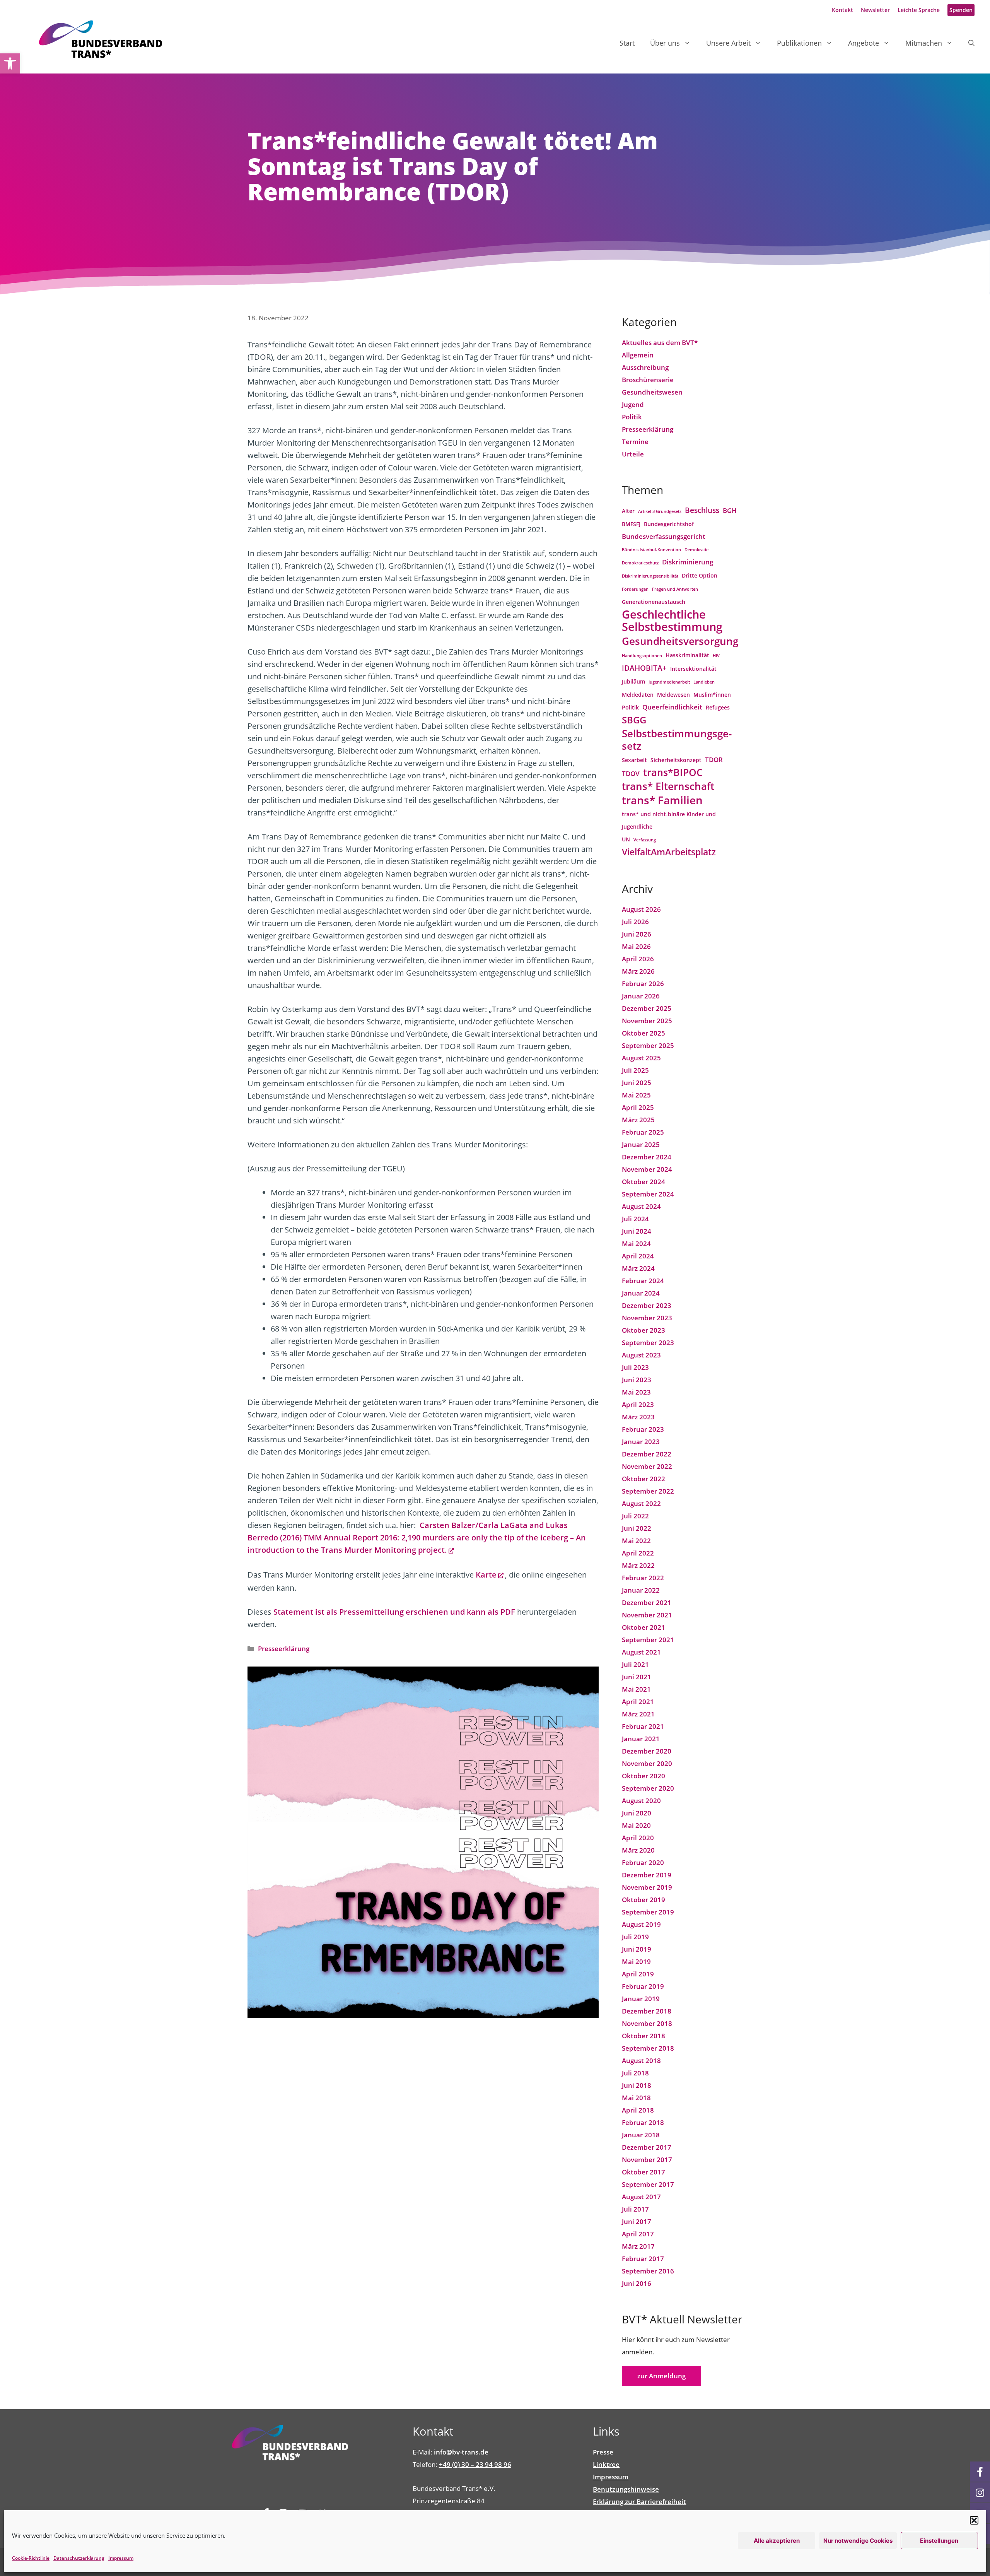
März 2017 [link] (638, 2246)
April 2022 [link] (638, 1553)
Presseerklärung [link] (284, 1649)
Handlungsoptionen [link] (642, 656)
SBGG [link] (634, 720)
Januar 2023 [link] (641, 1442)
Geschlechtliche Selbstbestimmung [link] (672, 620)
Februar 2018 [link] (643, 2122)
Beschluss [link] (702, 510)
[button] (974, 2520)
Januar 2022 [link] (641, 1590)
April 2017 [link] (638, 2234)
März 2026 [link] (638, 971)
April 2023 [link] (638, 1404)
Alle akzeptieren (777, 2541)
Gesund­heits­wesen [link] (652, 392)
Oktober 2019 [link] (643, 1900)
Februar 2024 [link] (643, 1281)
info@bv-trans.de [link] (461, 2452)
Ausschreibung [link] (645, 367)
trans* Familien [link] (662, 800)
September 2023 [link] (648, 1343)
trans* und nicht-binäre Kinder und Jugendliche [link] (669, 820)
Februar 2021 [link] (643, 1726)
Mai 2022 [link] (636, 1541)
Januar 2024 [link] (641, 1293)
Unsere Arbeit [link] (728, 43)
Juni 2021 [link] (637, 1677)
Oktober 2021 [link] (643, 1627)
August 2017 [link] (641, 2197)
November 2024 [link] (647, 1169)
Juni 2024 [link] (637, 1231)
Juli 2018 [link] (635, 2073)
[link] (10, 63)
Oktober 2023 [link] (643, 1330)
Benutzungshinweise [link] (626, 2489)
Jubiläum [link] (633, 681)
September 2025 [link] (648, 1045)
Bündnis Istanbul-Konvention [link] (651, 550)
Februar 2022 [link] (643, 1578)
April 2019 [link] (638, 1974)
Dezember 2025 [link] (647, 1008)
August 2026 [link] (641, 909)
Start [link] (627, 43)
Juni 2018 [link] (637, 2085)
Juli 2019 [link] (635, 1937)
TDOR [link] (714, 760)
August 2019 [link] (641, 1924)
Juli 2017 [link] (635, 2209)
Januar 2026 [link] (641, 996)
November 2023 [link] (647, 1318)
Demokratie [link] (696, 550)
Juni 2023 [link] (637, 1380)
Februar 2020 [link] (643, 1862)
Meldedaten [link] (638, 695)
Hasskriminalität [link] (687, 655)
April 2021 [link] (638, 1702)
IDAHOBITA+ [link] (644, 668)
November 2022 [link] (647, 1466)
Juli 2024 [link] (635, 1219)
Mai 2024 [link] (636, 1244)
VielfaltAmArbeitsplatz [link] (669, 852)
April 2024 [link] (638, 1256)
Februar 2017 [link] (643, 2259)
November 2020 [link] (647, 1763)
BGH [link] (730, 510)
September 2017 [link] (648, 2184)
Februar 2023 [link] (643, 1429)
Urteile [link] (633, 454)
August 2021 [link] (641, 1652)
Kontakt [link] (842, 10)
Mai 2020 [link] (636, 1825)
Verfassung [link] (645, 840)
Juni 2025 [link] (637, 1083)
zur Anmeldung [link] (661, 2376)
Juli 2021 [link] (635, 1664)
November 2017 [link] (647, 2160)
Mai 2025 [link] (636, 1095)
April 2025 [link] (638, 1107)
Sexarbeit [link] (634, 760)
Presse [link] (603, 2452)
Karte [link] (486, 1575)
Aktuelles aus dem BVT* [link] (660, 343)
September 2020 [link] (648, 1788)
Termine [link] (635, 442)
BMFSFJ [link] (631, 524)
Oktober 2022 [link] (643, 1479)
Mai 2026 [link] (636, 946)
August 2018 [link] (641, 2061)
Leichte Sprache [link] (919, 10)
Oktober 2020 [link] (643, 1776)
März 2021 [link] (638, 1714)
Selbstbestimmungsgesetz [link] (677, 740)
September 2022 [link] (648, 1491)
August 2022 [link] (641, 1503)
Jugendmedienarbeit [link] (669, 682)
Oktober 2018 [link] (643, 2036)
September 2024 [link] (648, 1194)
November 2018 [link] (647, 2023)
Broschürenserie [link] (648, 380)
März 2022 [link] (638, 1565)
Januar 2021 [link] (641, 1739)
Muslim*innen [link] (712, 695)
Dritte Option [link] (700, 575)
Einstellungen (939, 2541)
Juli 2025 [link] (635, 1070)
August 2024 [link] (641, 1206)
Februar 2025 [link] (643, 1132)
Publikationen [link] (799, 43)
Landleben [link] (704, 682)
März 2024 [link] (638, 1268)
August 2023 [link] (641, 1355)
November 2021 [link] (647, 1615)
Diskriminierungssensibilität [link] (650, 576)
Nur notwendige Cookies (858, 2541)
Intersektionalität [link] (693, 669)
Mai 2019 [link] (636, 1961)
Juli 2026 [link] (635, 922)
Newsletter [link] (875, 10)
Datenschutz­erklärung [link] (79, 2558)
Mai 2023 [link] (636, 1392)
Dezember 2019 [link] (647, 1875)
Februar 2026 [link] (643, 984)
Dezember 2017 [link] (647, 2147)
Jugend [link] (633, 404)
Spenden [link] (961, 10)
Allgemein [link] (638, 355)
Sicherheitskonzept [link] (676, 760)
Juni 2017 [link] (637, 2221)
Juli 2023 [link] (635, 1367)
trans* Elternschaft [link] (668, 786)
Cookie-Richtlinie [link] (31, 2558)
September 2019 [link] (648, 1912)
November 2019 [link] (647, 1887)
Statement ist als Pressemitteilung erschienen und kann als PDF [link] (394, 1612)
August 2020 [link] (641, 1801)
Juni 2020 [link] (637, 1813)
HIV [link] (716, 656)
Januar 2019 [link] (641, 1999)
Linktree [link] (606, 2464)
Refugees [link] (718, 707)
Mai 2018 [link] (636, 2098)
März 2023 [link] (638, 1417)
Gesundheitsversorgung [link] (680, 641)
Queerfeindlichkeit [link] (672, 707)
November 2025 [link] (647, 1021)
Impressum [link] (121, 2558)
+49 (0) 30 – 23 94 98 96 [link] (475, 2464)
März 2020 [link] (638, 1850)
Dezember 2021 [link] (647, 1603)
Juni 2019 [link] (637, 1949)
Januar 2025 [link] (641, 1144)
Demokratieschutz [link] (640, 563)
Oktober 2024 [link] (643, 1182)
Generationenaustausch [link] (654, 602)
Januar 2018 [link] (641, 2135)
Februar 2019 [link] (643, 1986)
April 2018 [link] (638, 2110)
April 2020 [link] (638, 1838)
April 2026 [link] (638, 959)
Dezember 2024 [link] (647, 1157)
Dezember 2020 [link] (647, 1751)
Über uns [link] (665, 43)
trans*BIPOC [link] (673, 773)
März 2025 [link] (638, 1120)
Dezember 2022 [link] (647, 1454)
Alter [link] (628, 511)
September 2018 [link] (648, 2048)
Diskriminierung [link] (688, 562)
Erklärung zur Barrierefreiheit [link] (639, 2502)
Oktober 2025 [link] (643, 1033)
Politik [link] (632, 417)
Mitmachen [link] (924, 43)
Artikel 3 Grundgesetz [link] (660, 511)
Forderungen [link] (635, 589)
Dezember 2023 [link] (647, 1305)
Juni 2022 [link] (637, 1528)
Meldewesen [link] (673, 695)
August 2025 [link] (641, 1058)
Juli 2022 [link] (635, 1516)
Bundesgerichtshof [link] (669, 524)
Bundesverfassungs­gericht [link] (664, 536)
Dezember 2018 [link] (647, 2011)
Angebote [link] (864, 43)
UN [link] (626, 839)
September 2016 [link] (648, 2271)
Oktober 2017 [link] (643, 2172)
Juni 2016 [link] (637, 2283)
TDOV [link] (631, 773)
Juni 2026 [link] (637, 934)
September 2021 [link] (648, 1640)
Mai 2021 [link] (636, 1689)
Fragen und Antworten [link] (675, 589)
